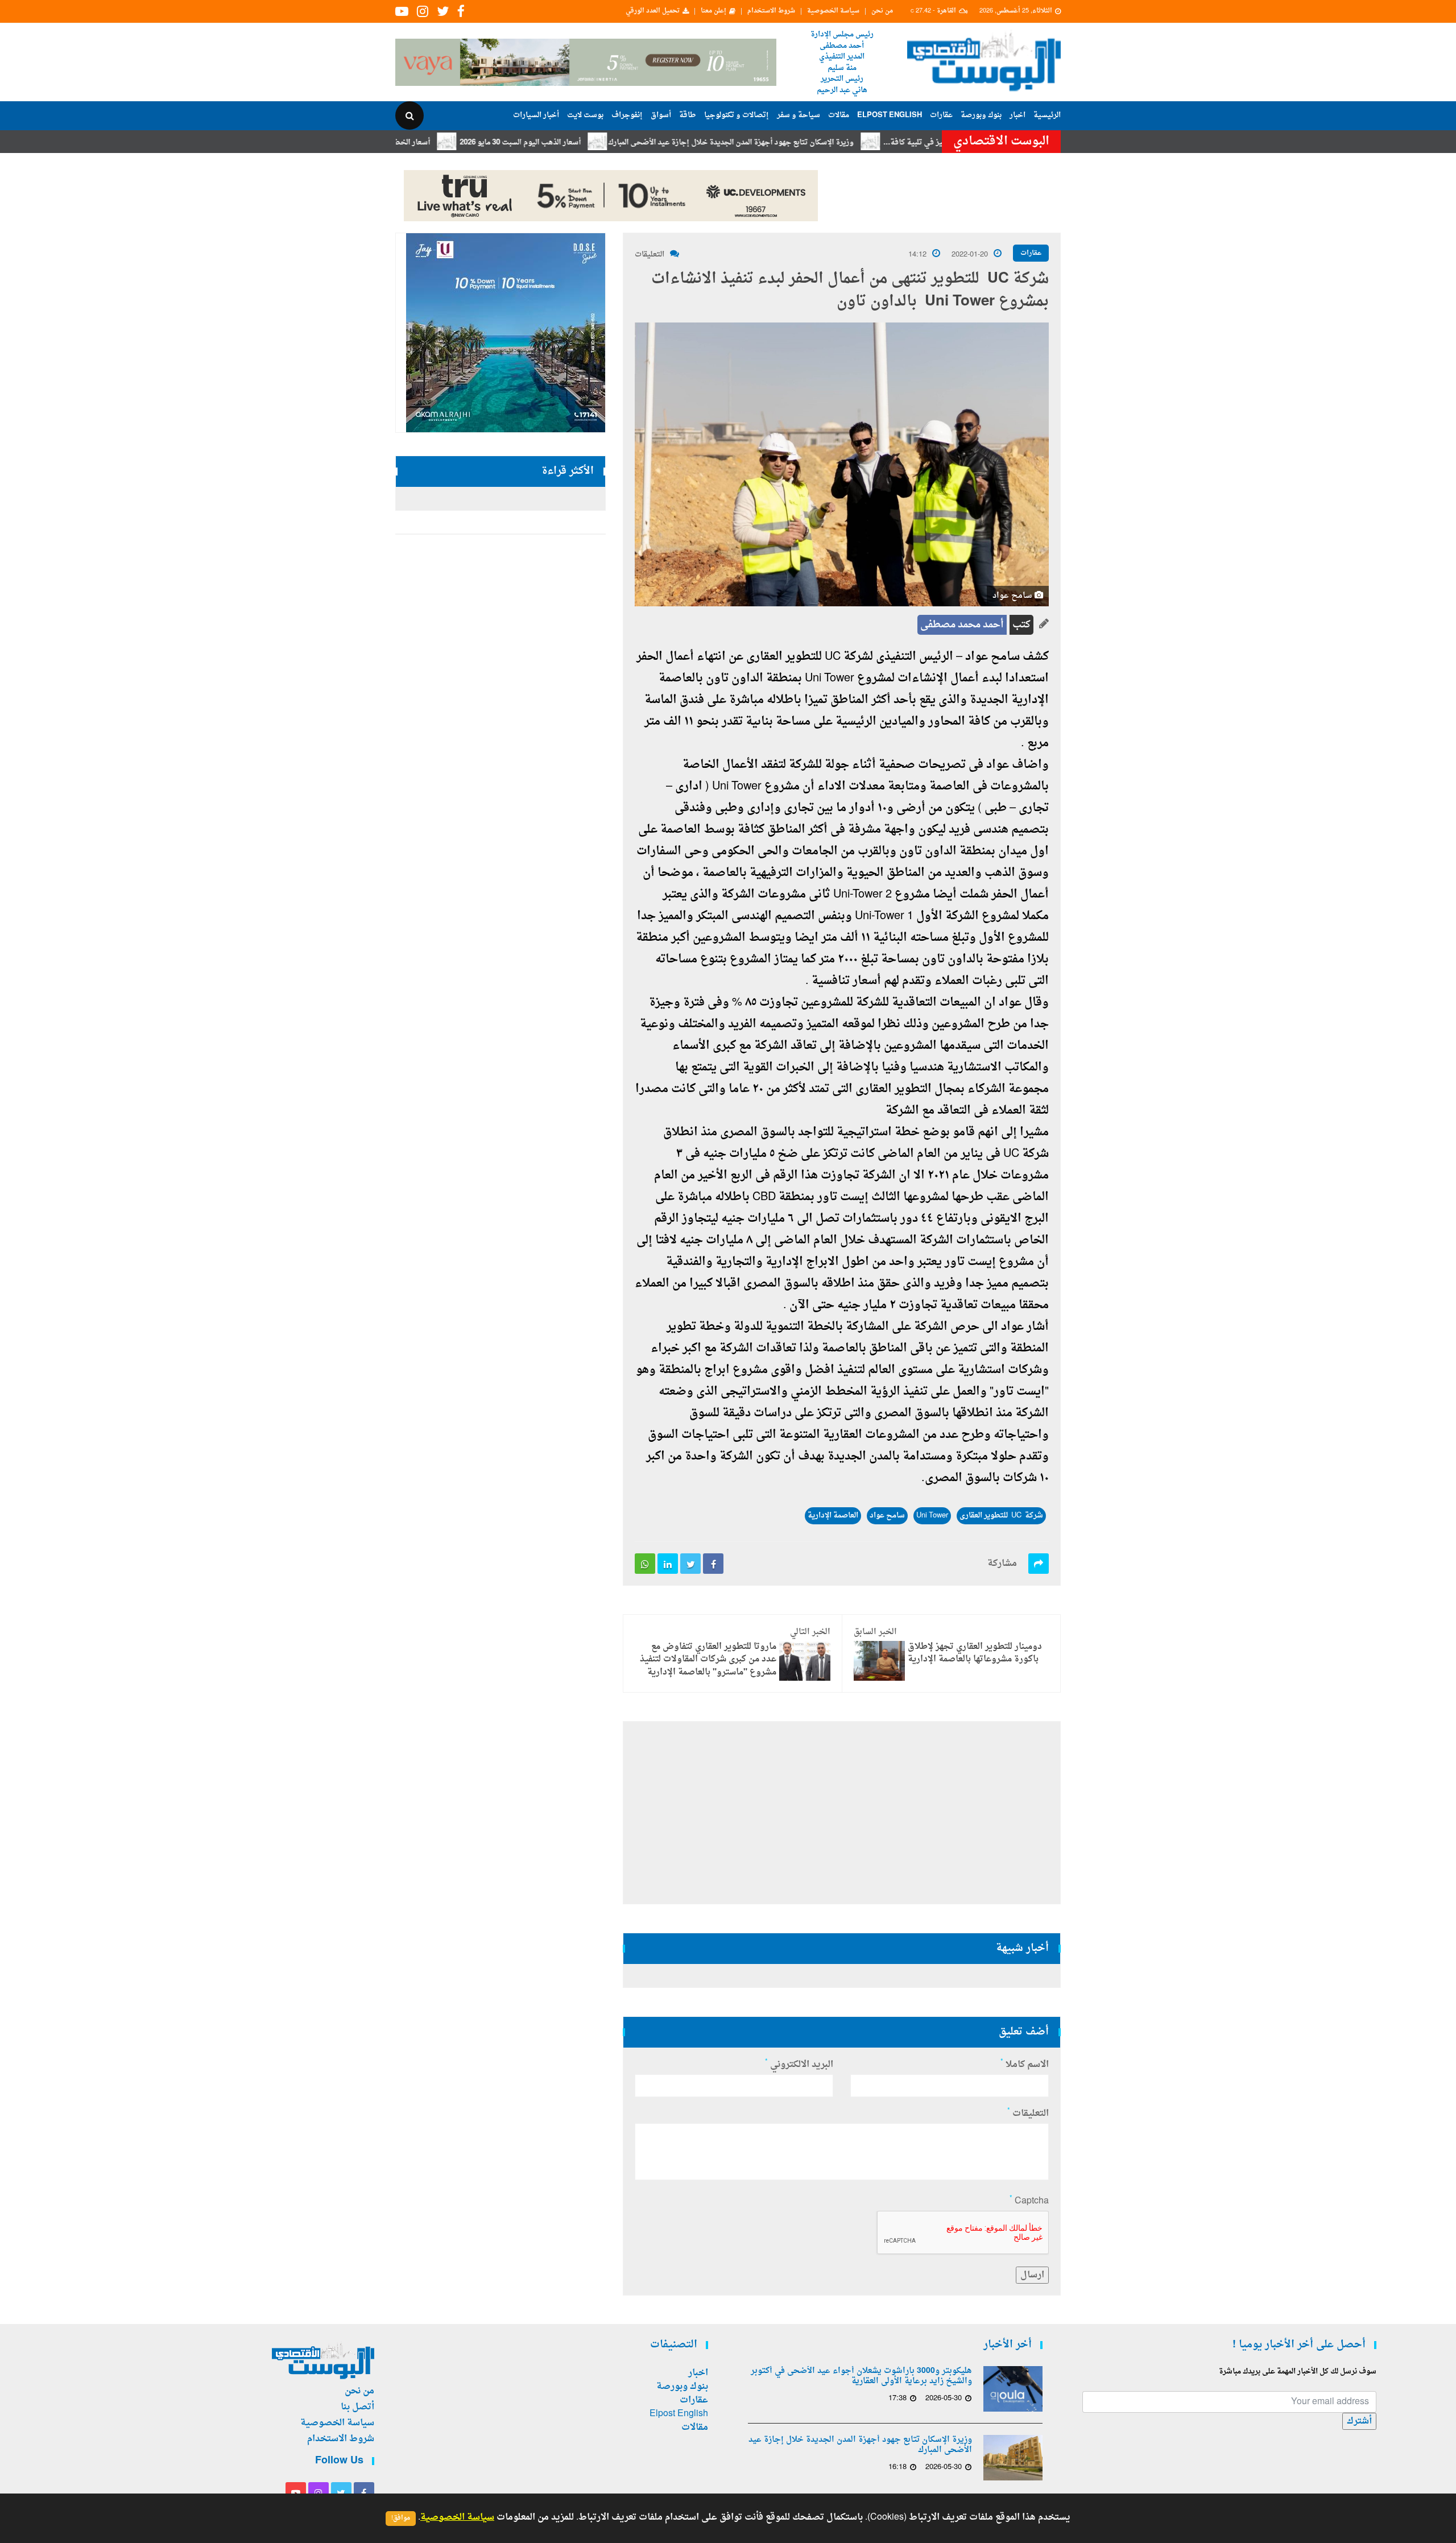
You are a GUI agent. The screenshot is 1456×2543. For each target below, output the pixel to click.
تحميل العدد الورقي (653, 11)
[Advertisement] (1110, 370)
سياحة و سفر (799, 115)
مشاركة (1002, 1564)
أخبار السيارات (536, 115)
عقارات (941, 115)
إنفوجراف (627, 115)
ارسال (1032, 2275)
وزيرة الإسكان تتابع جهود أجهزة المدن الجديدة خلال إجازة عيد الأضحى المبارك (808, 142)
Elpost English (890, 115)
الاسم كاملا (1025, 2065)
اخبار (1017, 115)
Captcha (1029, 2201)
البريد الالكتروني (799, 2065)
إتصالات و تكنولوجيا (737, 115)
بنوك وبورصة (981, 115)
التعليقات (650, 255)
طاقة (688, 115)
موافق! (401, 2518)
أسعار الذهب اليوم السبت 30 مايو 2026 (597, 142)
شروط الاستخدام (771, 11)
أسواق (661, 115)
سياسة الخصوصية (833, 11)
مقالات (839, 115)
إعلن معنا (713, 11)
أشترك (1359, 2421)
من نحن (882, 11)
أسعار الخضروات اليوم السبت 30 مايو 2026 (440, 142)
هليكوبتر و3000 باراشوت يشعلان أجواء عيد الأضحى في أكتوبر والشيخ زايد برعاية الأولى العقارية (861, 2376)
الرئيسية (1047, 115)
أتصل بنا (357, 2407)
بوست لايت (585, 115)
